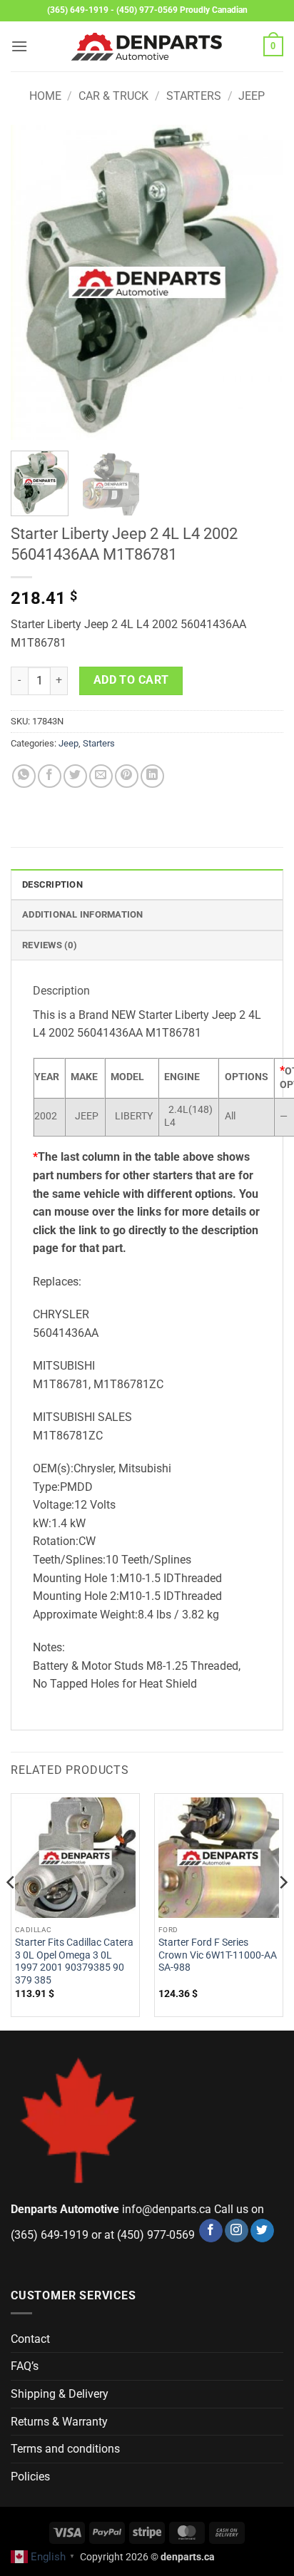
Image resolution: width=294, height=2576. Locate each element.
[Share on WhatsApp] (24, 776)
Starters (194, 96)
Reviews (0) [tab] (50, 945)
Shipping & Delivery (60, 2394)
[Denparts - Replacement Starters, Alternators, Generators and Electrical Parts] (147, 47)
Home (45, 96)
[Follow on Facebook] (211, 2231)
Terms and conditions (65, 2449)
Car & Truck (113, 96)
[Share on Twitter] (75, 776)
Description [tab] (52, 884)
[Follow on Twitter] (262, 2231)
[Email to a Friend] (101, 776)
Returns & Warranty (59, 2422)
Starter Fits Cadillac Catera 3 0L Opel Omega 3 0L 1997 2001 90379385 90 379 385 (74, 1961)
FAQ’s (25, 2366)
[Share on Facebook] (50, 776)
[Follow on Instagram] (237, 2231)
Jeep (252, 96)
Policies (30, 2477)
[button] (19, 46)
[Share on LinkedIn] (152, 776)
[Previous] (34, 282)
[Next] (260, 282)
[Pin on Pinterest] (127, 776)
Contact (30, 2339)
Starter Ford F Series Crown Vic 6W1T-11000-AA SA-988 (218, 1955)
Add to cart (131, 680)
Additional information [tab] (83, 914)
